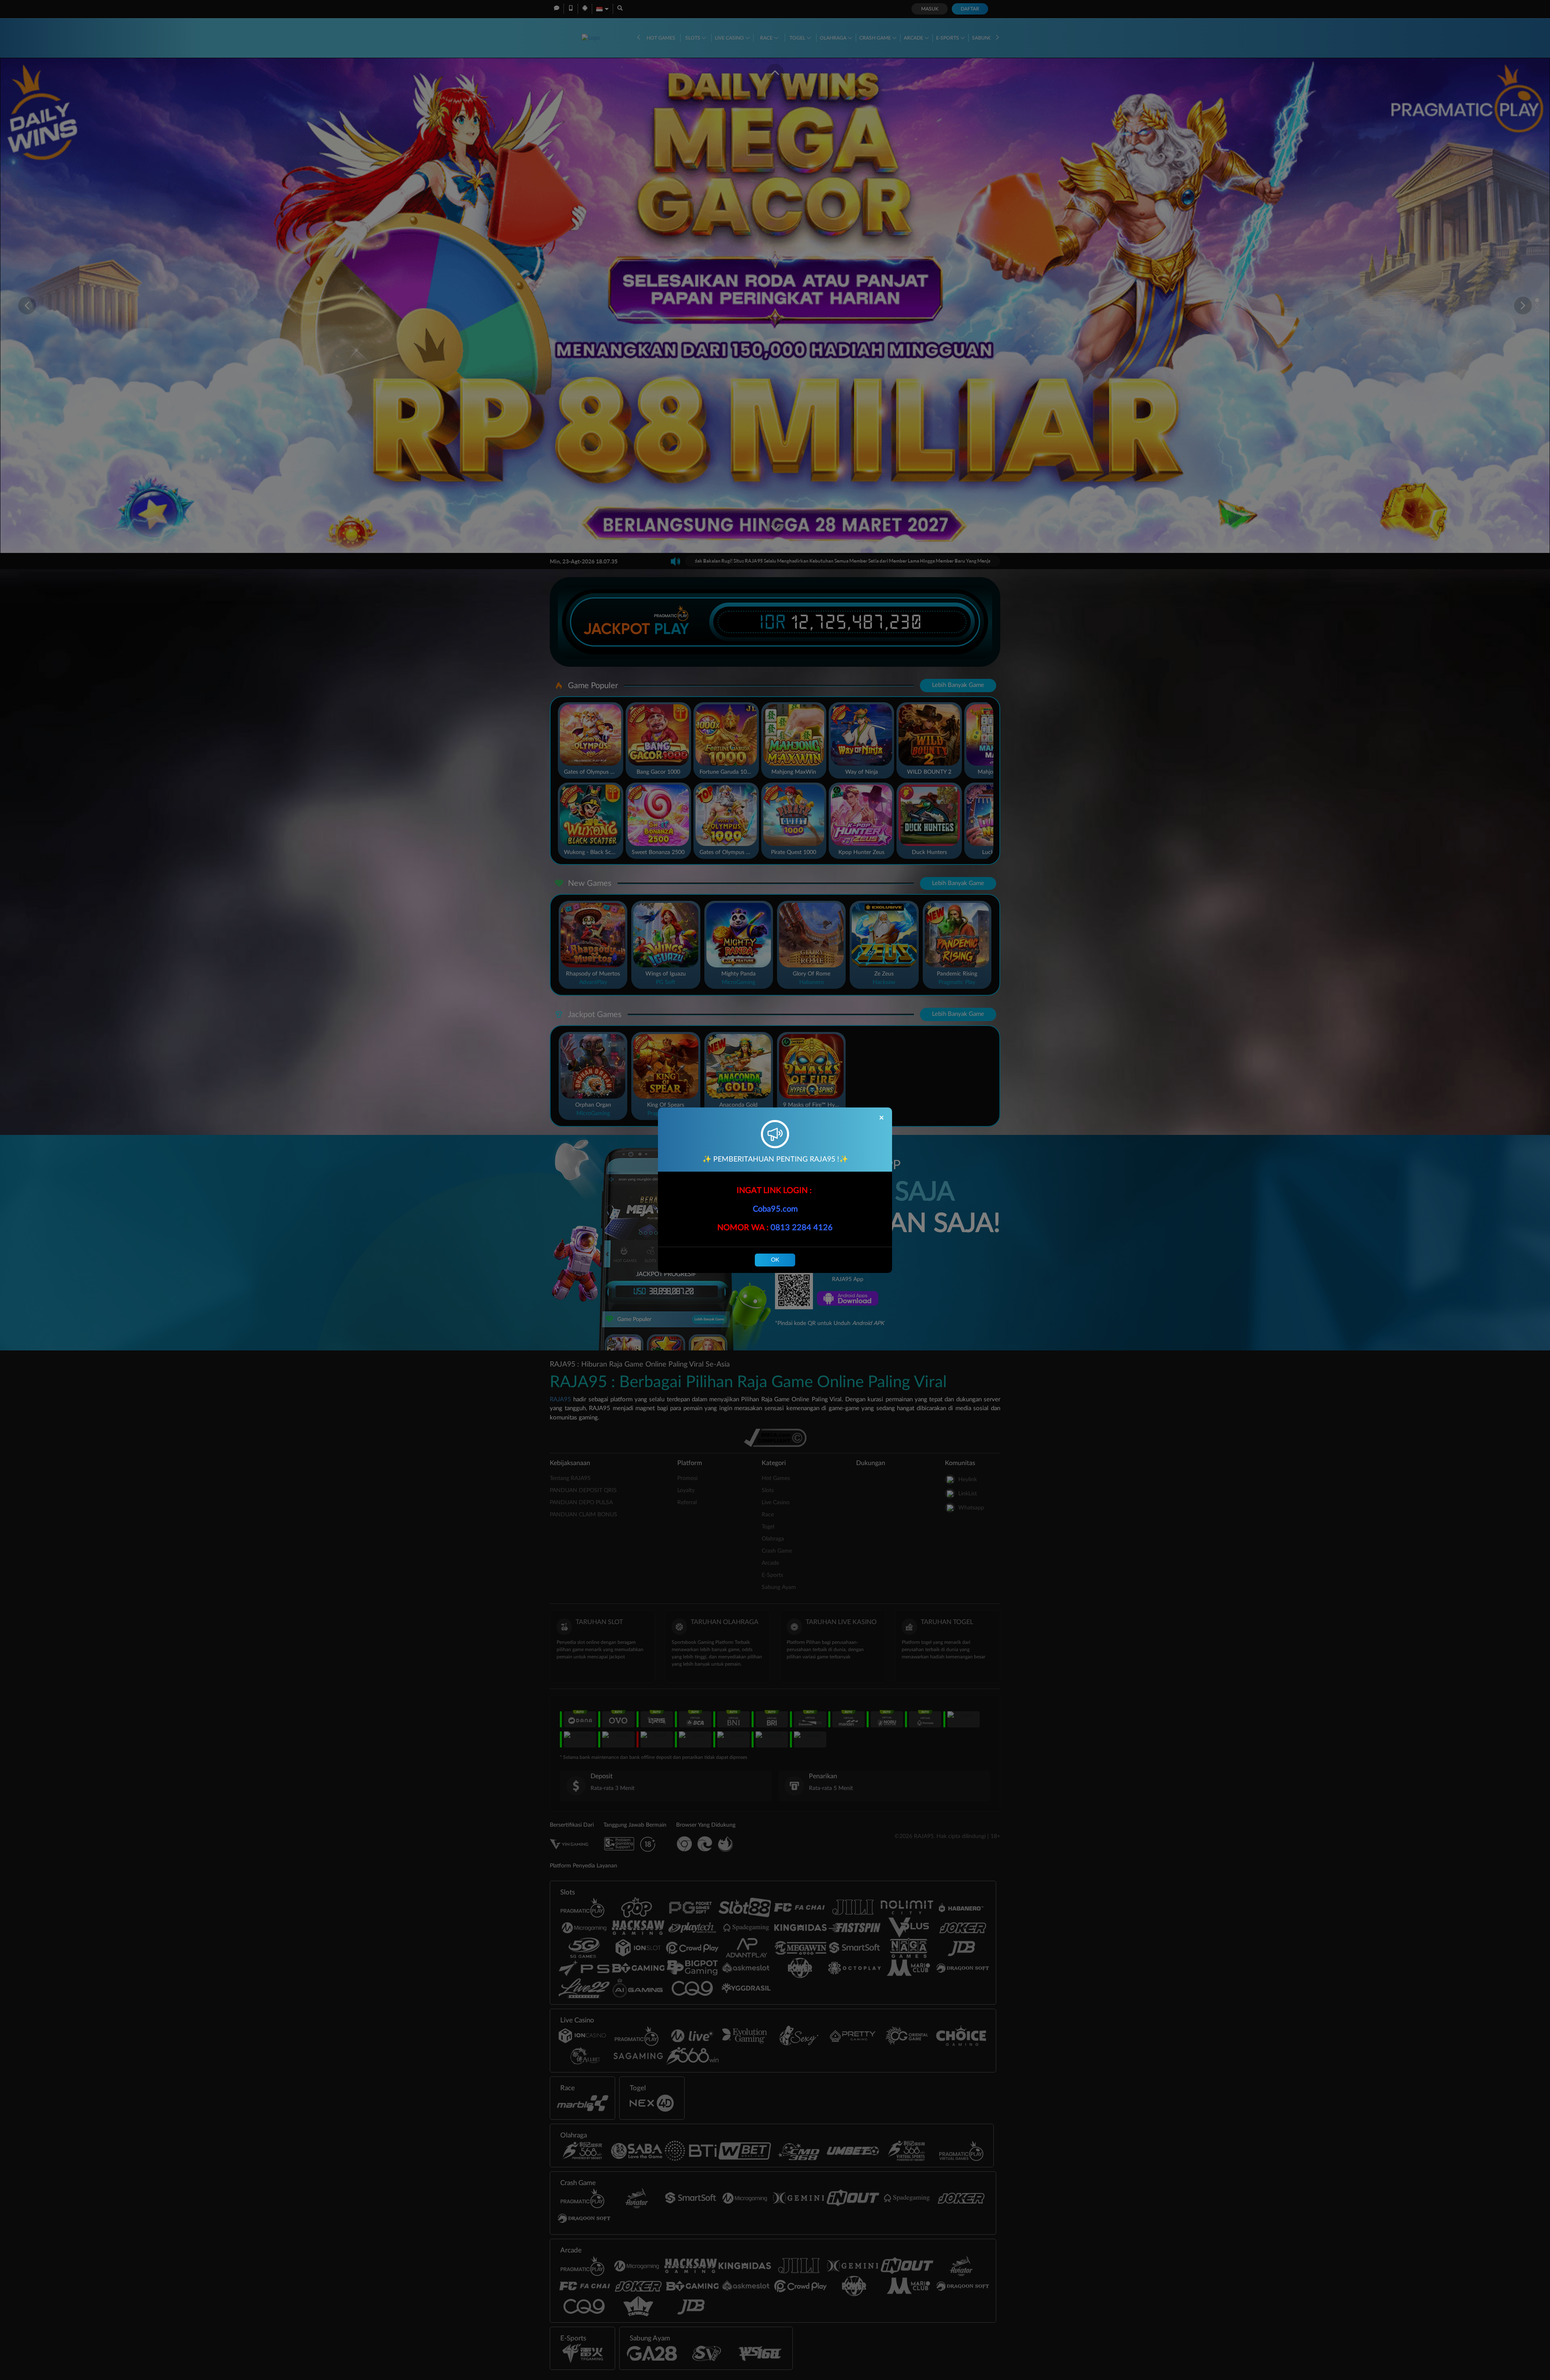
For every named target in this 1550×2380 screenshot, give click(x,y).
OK (775, 1260)
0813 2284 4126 (802, 1228)
